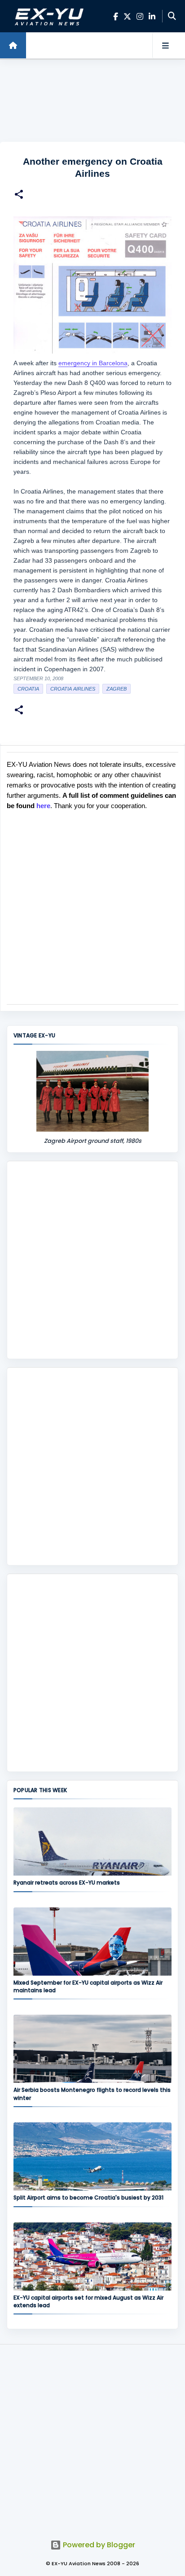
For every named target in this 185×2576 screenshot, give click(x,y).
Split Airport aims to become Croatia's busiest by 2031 (88, 2198)
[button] (19, 195)
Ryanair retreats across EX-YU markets (67, 1883)
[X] (127, 16)
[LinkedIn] (152, 16)
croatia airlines (73, 689)
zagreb (117, 689)
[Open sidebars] (165, 45)
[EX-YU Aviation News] (48, 16)
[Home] (13, 45)
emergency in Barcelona (93, 363)
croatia (28, 689)
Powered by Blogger (98, 2545)
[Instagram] (140, 16)
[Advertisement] (92, 101)
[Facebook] (116, 16)
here (43, 806)
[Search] (172, 16)
